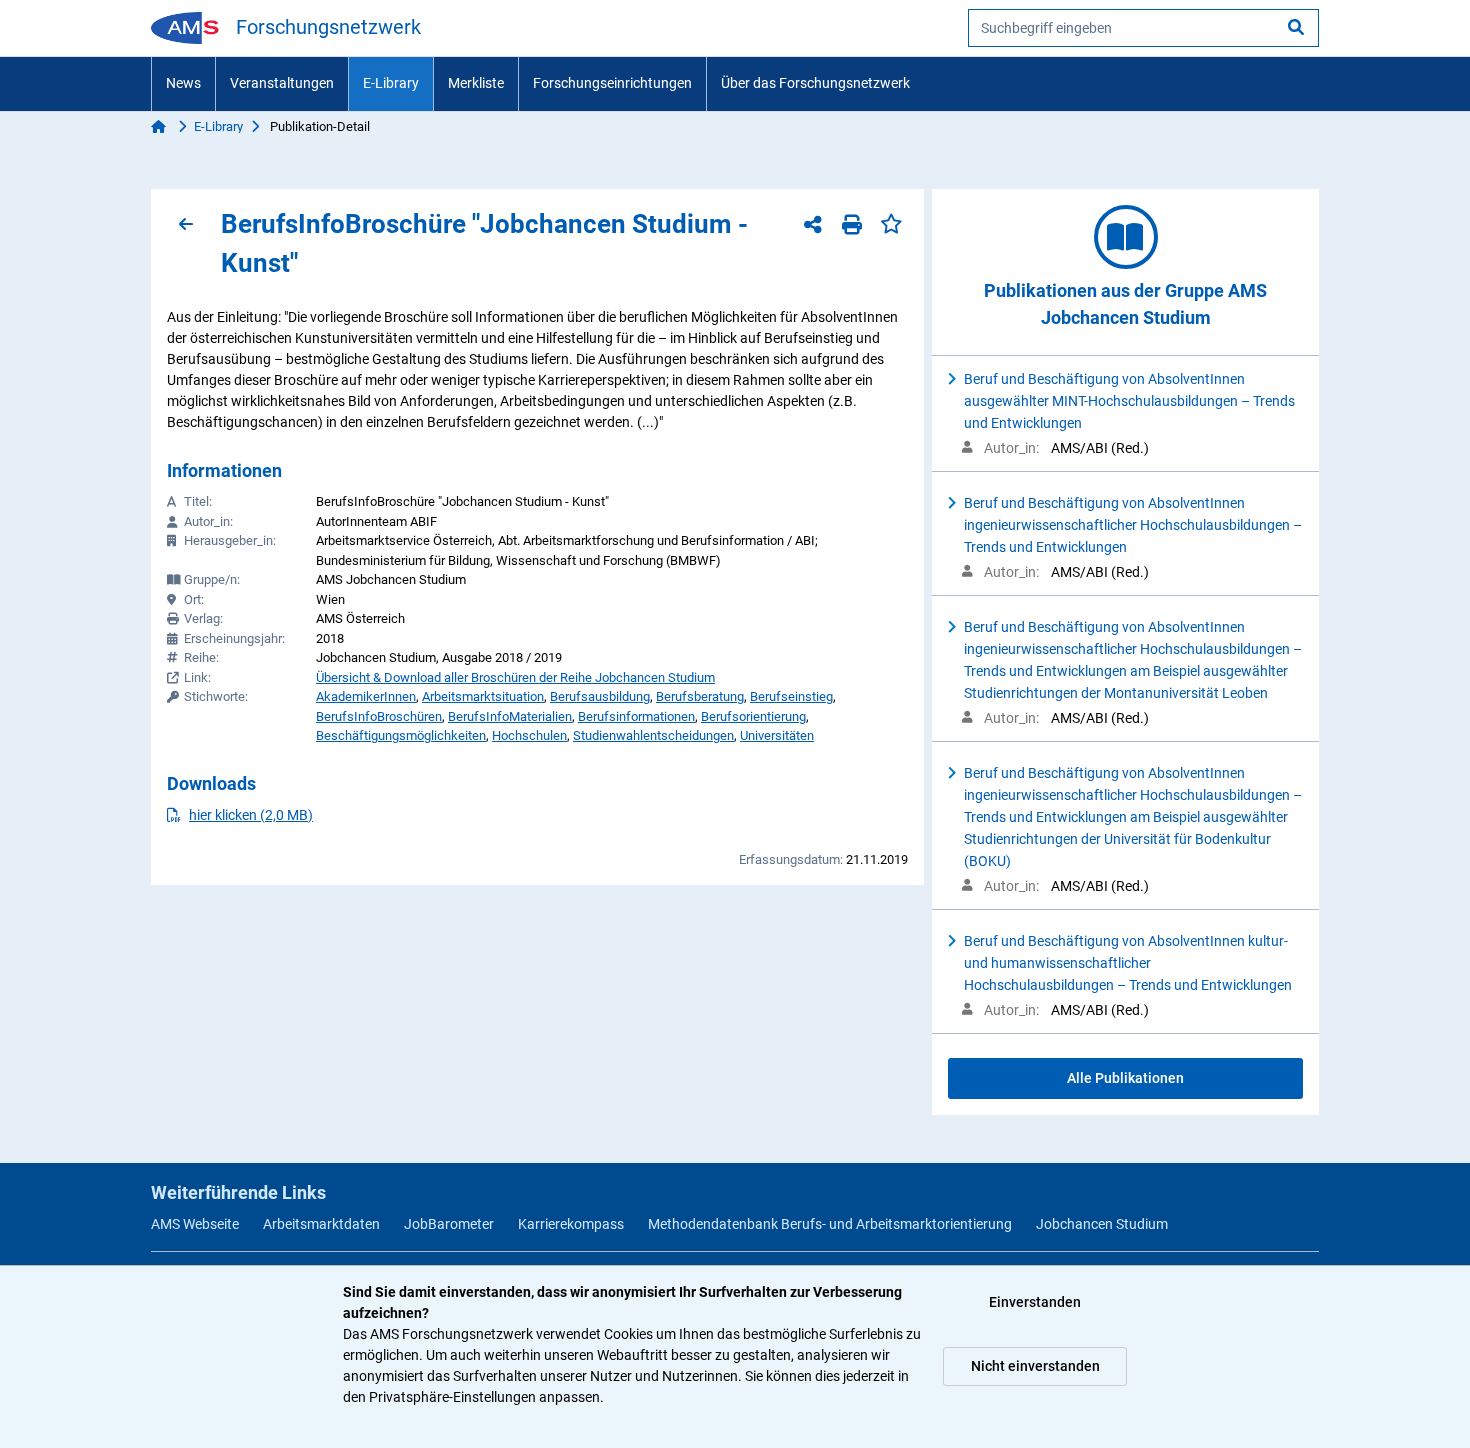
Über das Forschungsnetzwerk (815, 83)
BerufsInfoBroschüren (379, 716)
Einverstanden (1035, 1302)
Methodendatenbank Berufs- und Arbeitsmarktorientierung (830, 1224)
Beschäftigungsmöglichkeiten (401, 735)
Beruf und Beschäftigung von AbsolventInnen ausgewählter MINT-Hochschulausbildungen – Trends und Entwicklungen (1129, 401)
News (183, 83)
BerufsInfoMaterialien (510, 716)
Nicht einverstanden (1035, 1366)
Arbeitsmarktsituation (483, 696)
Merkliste (476, 83)
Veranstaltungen (282, 83)
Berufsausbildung (600, 696)
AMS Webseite (195, 1224)
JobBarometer (449, 1224)
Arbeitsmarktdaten (321, 1224)
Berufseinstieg (791, 696)
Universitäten (777, 735)
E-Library (391, 83)
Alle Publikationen (1125, 1078)
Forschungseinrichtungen (612, 83)
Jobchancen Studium (1102, 1224)
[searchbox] (1143, 28)
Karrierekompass (571, 1224)
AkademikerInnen (366, 696)
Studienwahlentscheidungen (653, 735)
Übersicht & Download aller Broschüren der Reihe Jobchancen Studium (515, 677)
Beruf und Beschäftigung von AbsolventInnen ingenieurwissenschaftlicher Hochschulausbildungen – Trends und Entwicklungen (1133, 525)
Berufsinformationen (636, 716)
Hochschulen (529, 735)
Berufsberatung (700, 696)
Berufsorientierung (753, 716)
